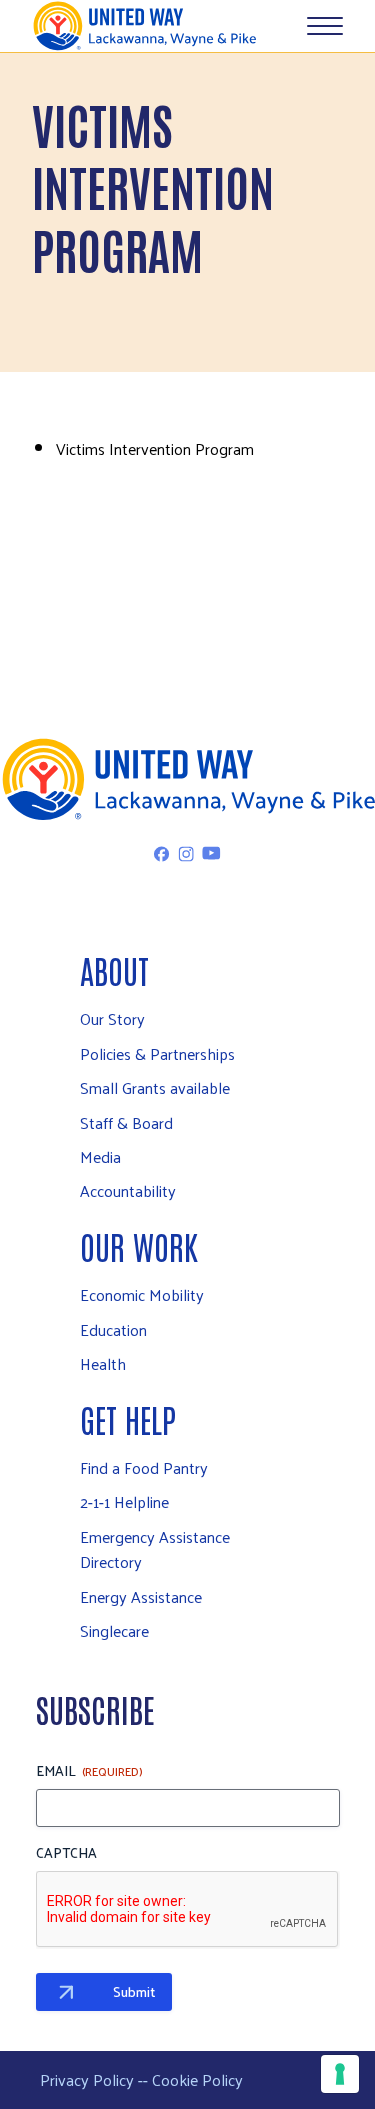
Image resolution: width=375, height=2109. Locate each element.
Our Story (112, 1018)
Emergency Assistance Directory (155, 1549)
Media (100, 1156)
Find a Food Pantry (144, 1467)
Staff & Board (126, 1122)
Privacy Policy (87, 2079)
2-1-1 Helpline (124, 1501)
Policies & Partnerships (157, 1053)
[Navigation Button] (325, 26)
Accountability (128, 1190)
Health (103, 1363)
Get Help (128, 1418)
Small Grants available (155, 1087)
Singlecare (114, 1630)
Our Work (139, 1245)
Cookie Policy (197, 2079)
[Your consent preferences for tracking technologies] (340, 2074)
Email (89, 1771)
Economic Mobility (142, 1294)
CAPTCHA (66, 1853)
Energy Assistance (141, 1596)
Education (113, 1329)
